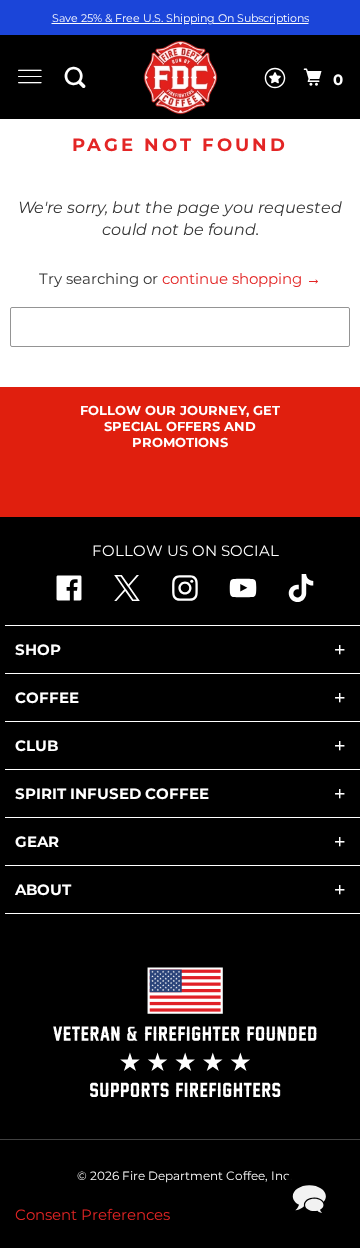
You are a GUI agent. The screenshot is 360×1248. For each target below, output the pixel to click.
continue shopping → (241, 278)
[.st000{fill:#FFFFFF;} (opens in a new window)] (127, 596)
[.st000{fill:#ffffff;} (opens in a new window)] (69, 596)
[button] (80, 77)
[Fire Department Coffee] (180, 77)
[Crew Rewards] (275, 82)
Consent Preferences (92, 1214)
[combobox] (180, 327)
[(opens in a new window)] (301, 596)
